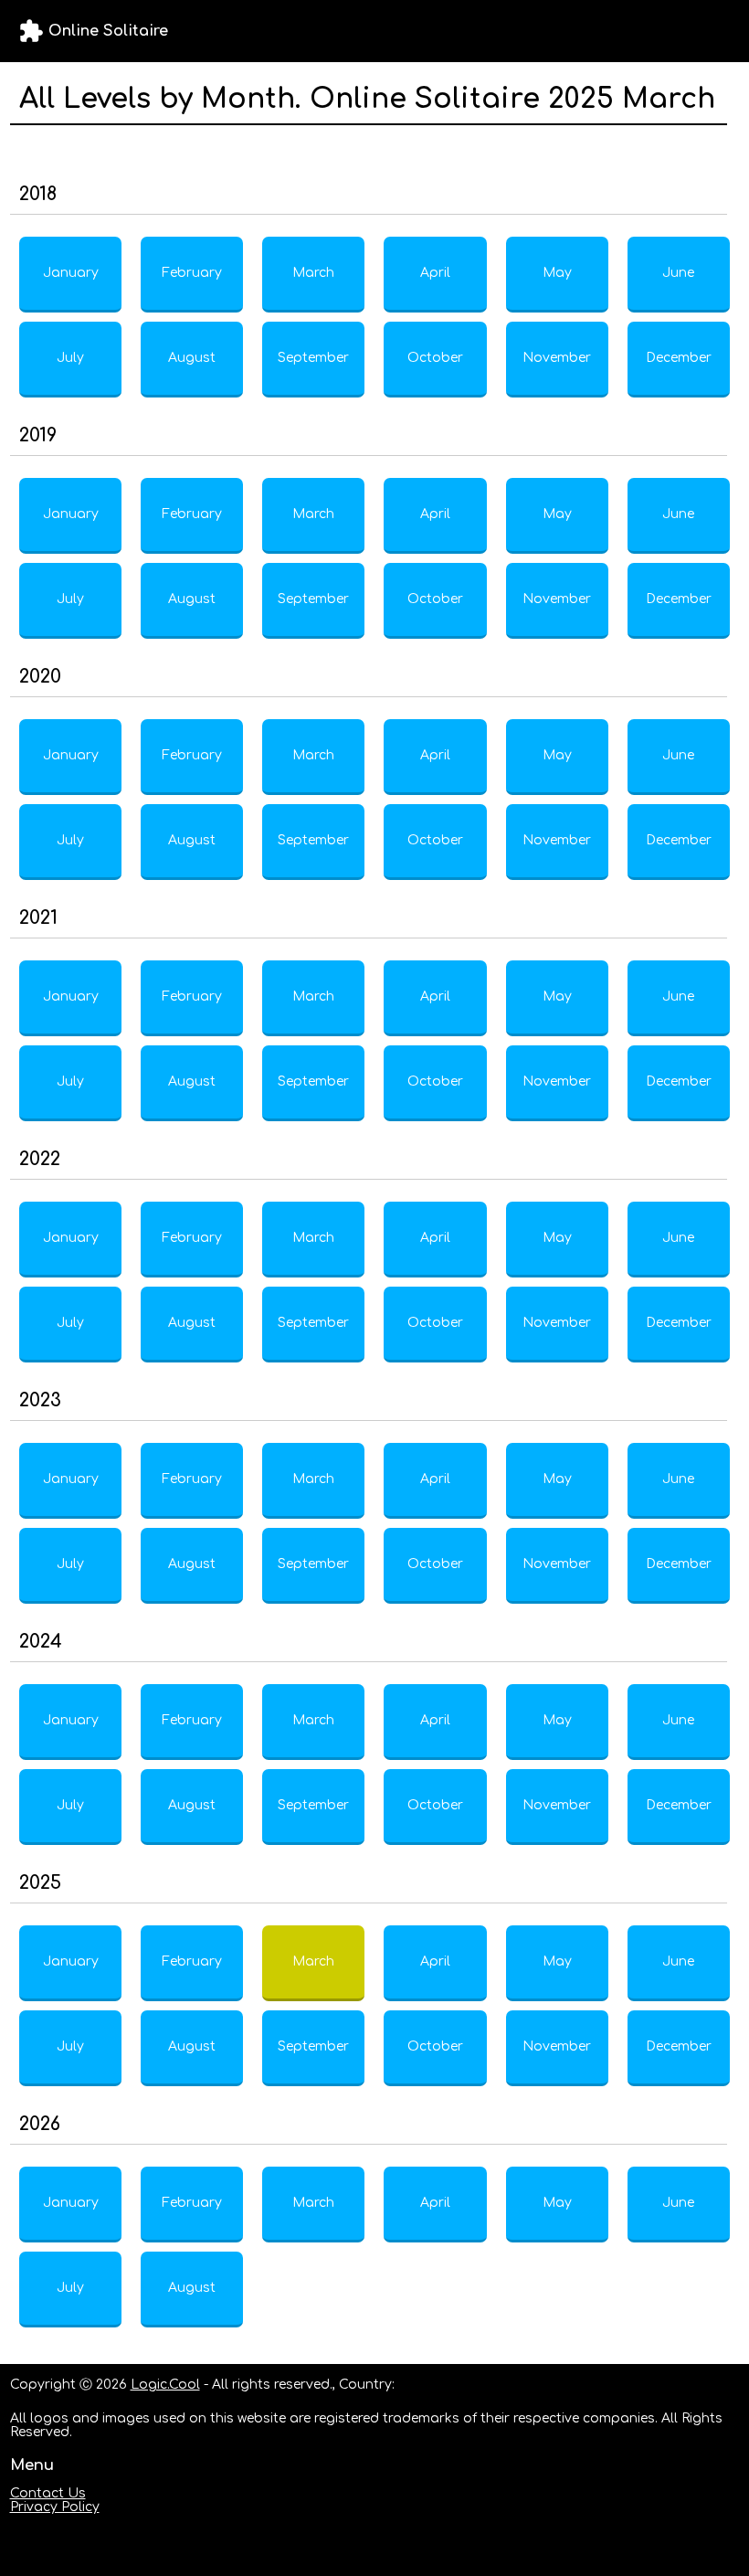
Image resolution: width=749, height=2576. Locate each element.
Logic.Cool (165, 2385)
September (313, 358)
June (678, 273)
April (435, 273)
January (71, 273)
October (435, 358)
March (313, 273)
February (192, 273)
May (557, 273)
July (70, 358)
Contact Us (48, 2493)
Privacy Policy (55, 2507)
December (679, 358)
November (557, 358)
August (192, 358)
